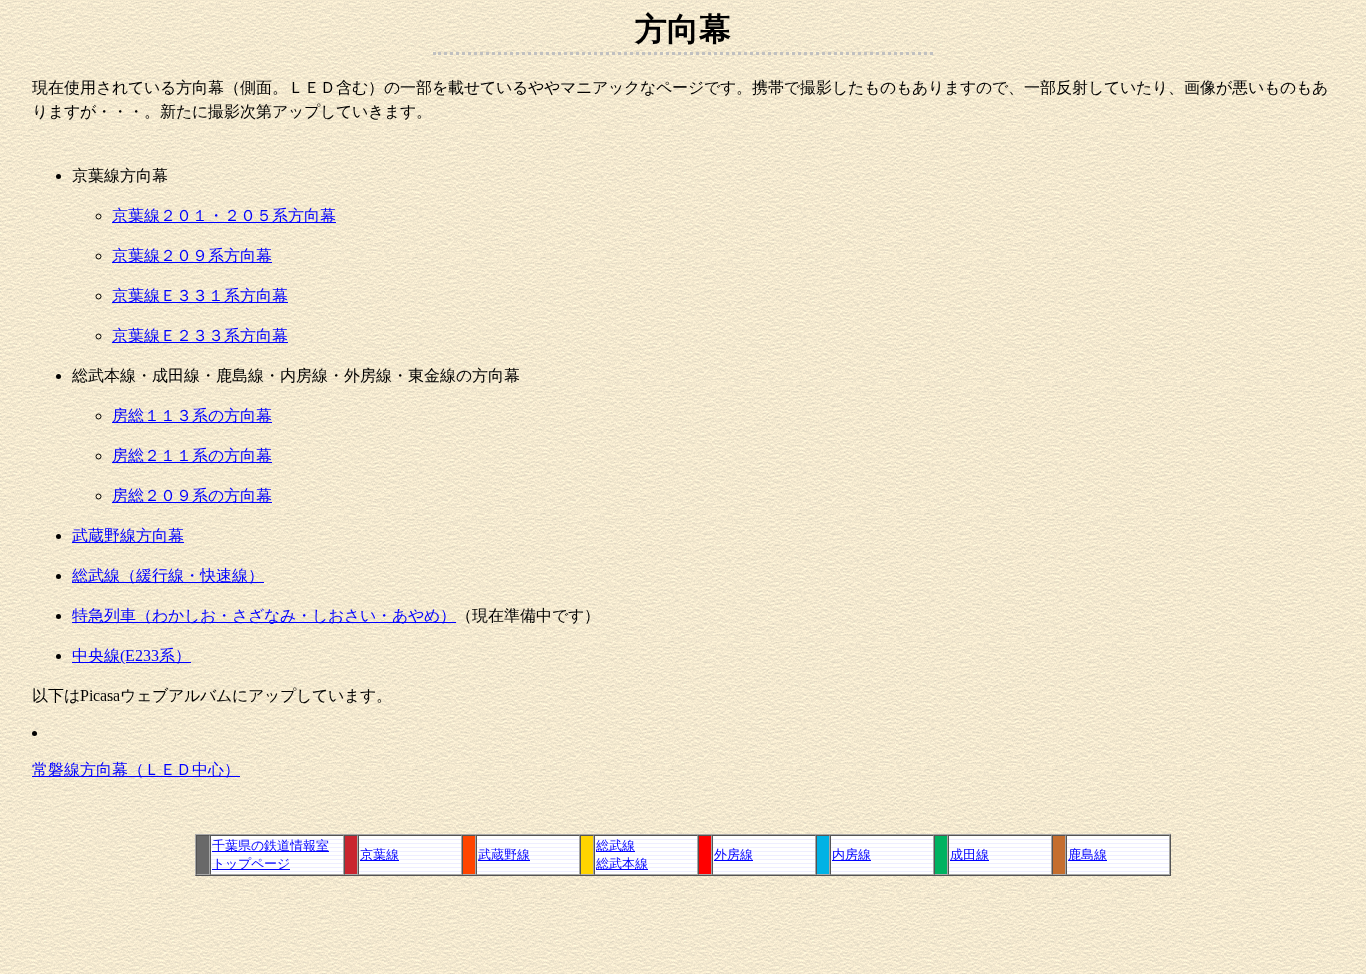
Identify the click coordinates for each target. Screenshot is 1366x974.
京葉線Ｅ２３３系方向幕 (200, 335)
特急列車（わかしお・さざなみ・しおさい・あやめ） (264, 615)
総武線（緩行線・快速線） (168, 575)
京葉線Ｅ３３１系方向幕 (200, 295)
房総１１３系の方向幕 (192, 415)
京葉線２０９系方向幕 (192, 255)
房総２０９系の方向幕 (192, 495)
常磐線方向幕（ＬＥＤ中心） (136, 769)
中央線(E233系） (131, 655)
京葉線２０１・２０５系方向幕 (224, 215)
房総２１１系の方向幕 (192, 455)
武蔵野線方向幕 (128, 535)
